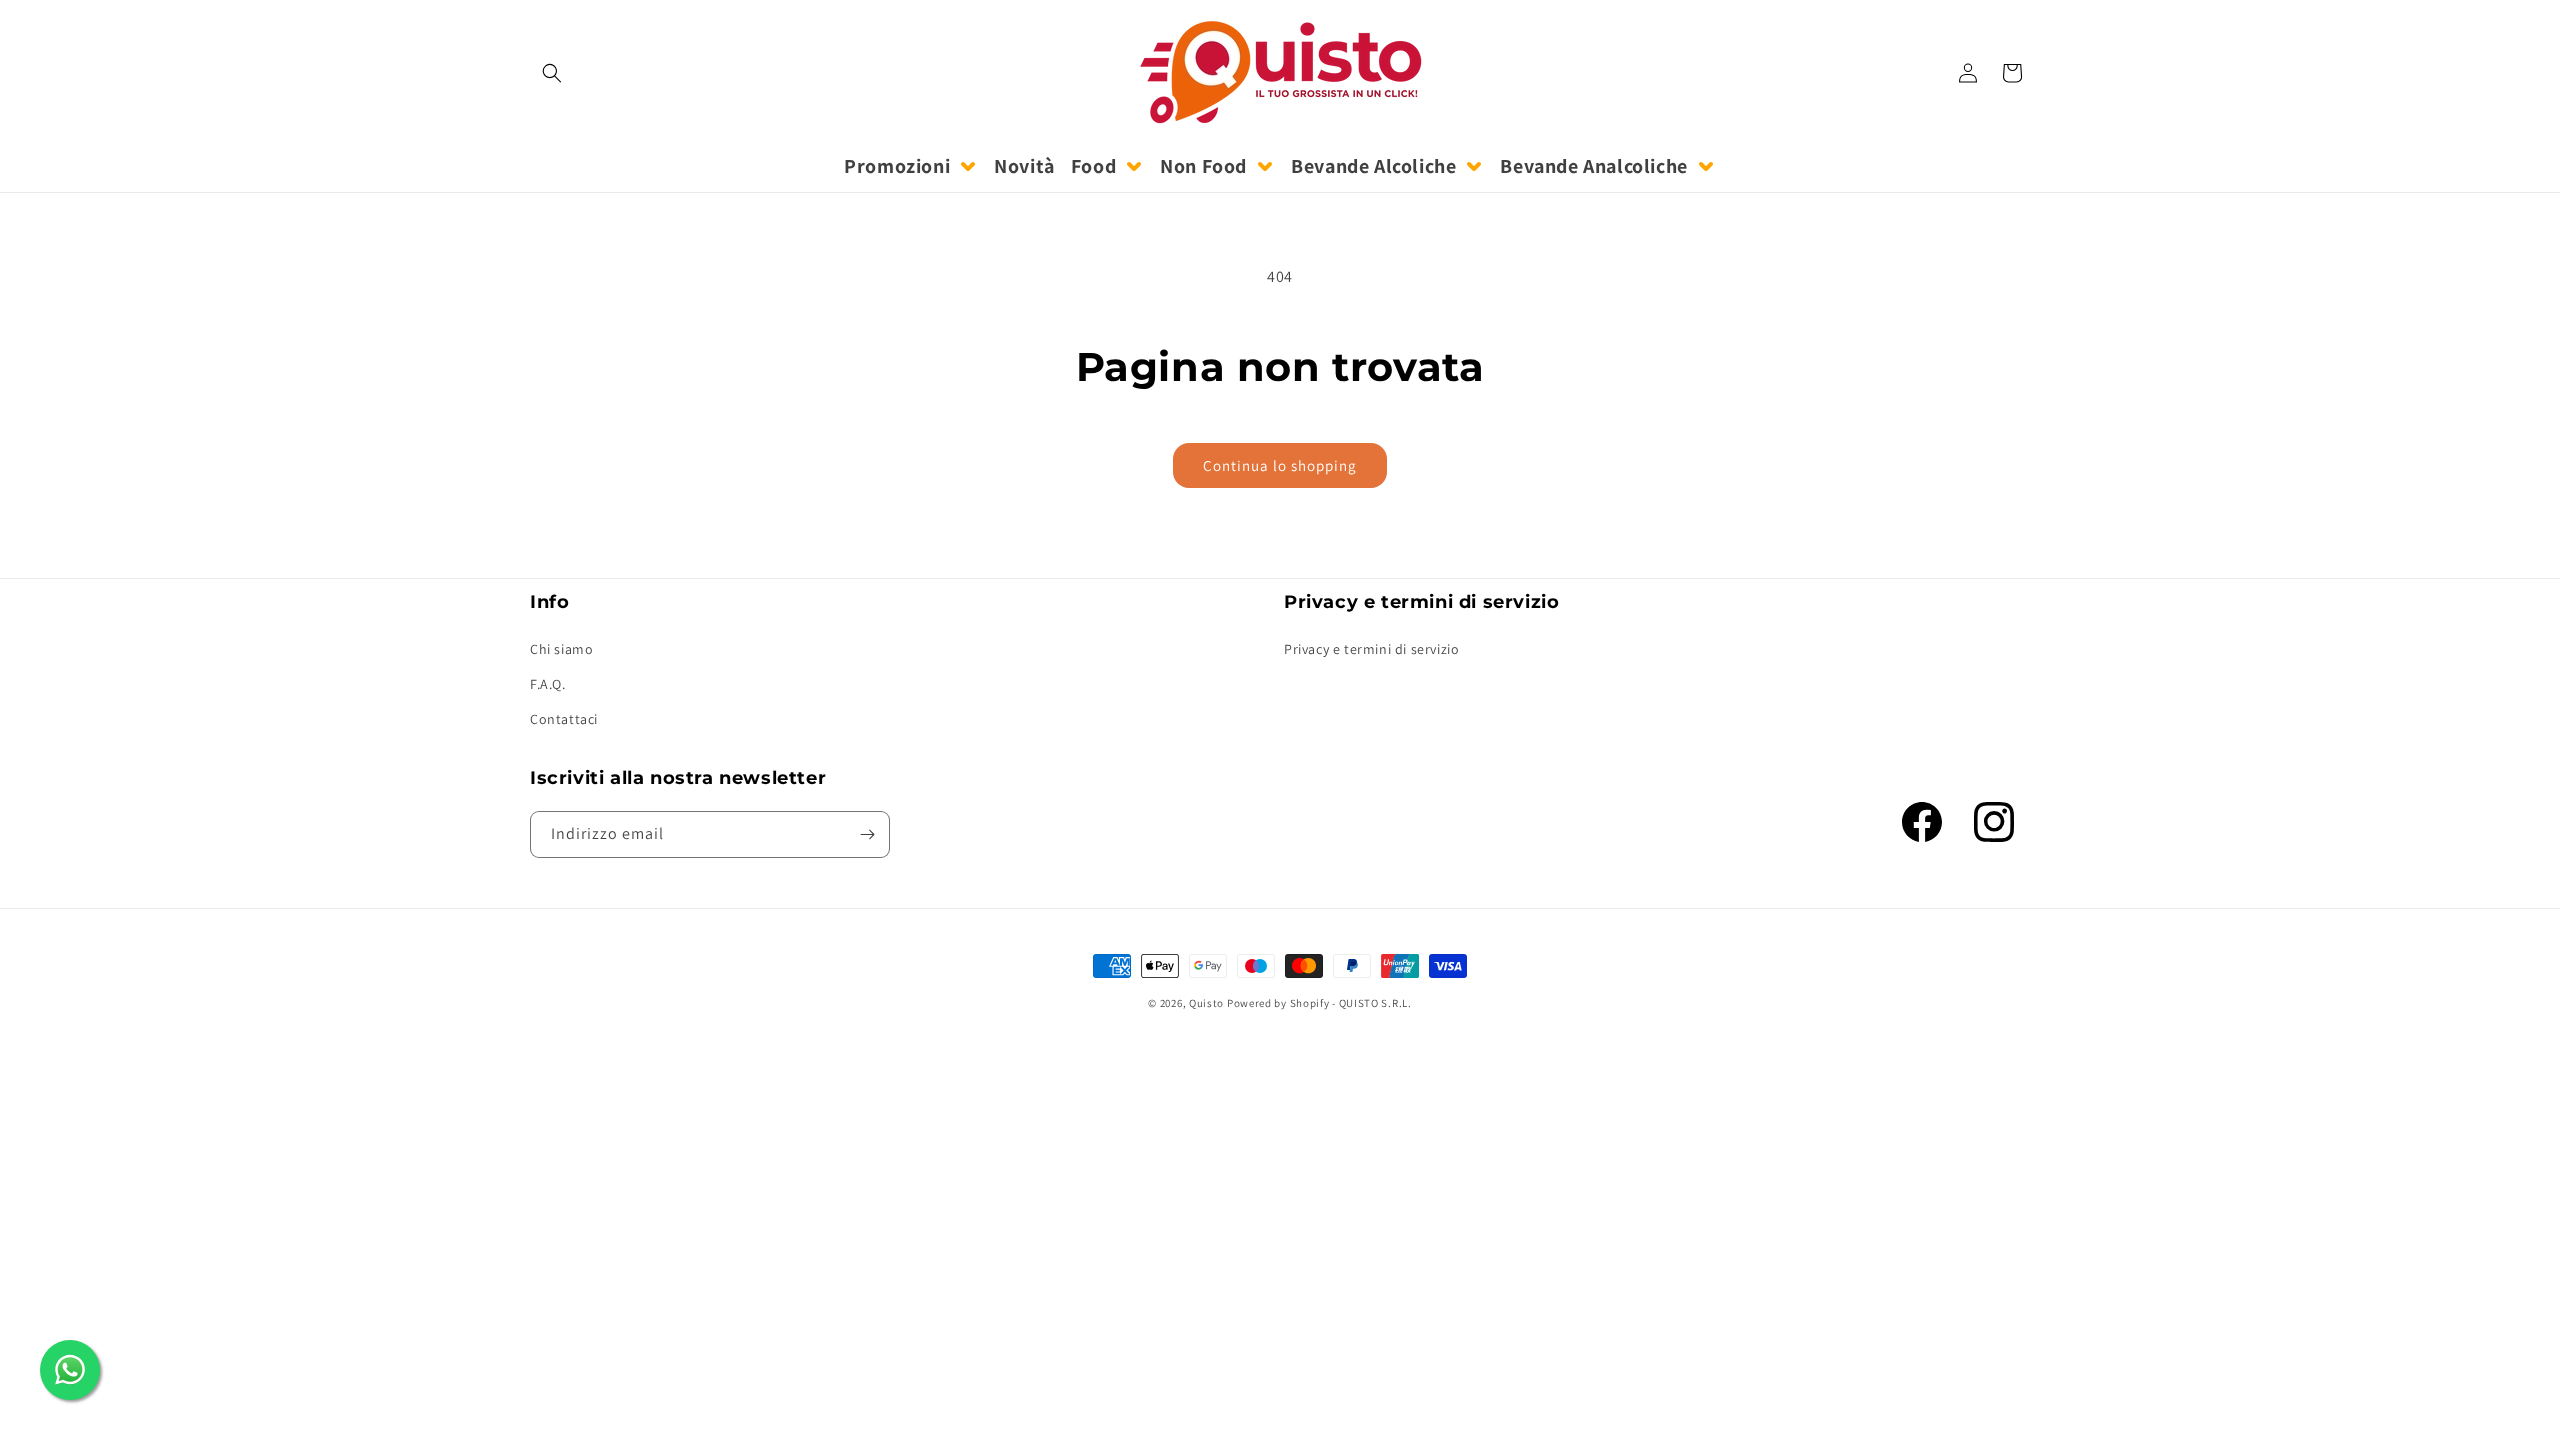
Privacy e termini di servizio (1371, 649)
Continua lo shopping (1280, 465)
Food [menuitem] (1093, 166)
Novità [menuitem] (1024, 166)
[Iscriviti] (867, 834)
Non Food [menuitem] (1203, 166)
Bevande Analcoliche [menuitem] (1593, 166)
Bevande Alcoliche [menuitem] (1373, 166)
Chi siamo (561, 649)
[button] (552, 73)
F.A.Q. (548, 684)
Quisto (1206, 1003)
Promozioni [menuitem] (897, 166)
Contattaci (564, 719)
